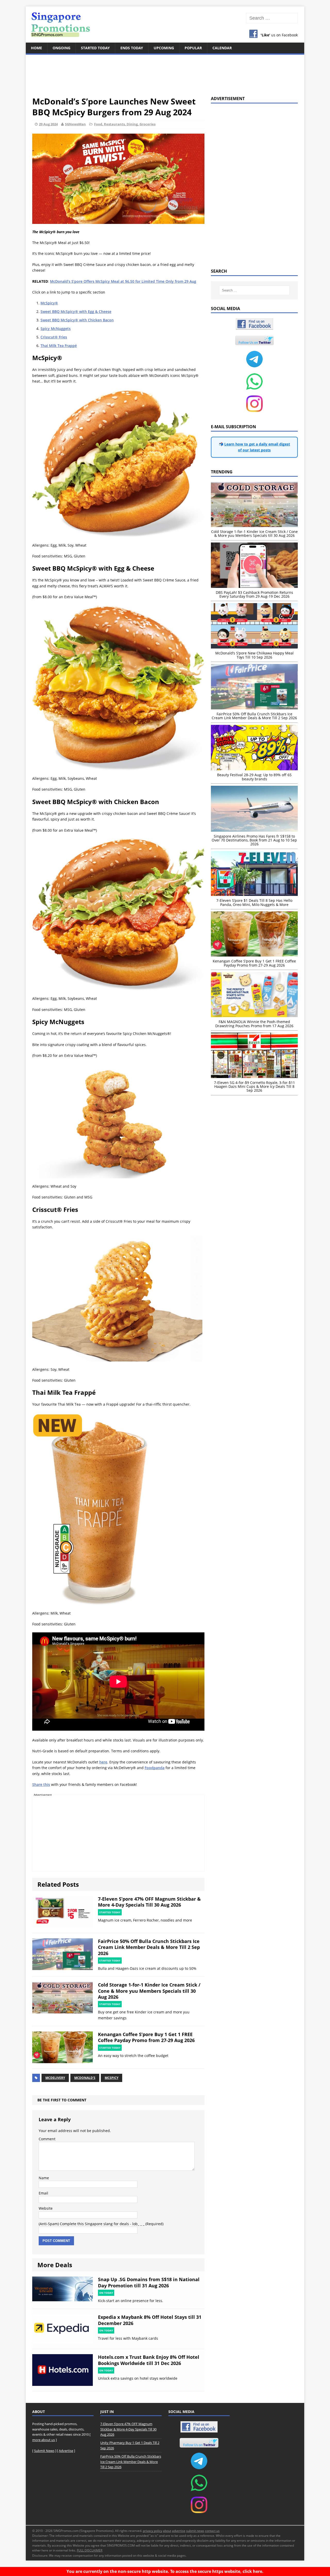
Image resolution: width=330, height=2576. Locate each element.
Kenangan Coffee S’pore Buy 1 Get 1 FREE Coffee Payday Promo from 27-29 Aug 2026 (146, 2037)
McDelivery (55, 2078)
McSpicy (112, 2078)
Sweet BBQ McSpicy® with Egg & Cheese (76, 311)
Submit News (44, 2451)
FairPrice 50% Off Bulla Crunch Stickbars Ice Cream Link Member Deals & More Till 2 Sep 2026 (149, 1947)
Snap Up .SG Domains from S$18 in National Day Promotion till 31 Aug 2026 (149, 2282)
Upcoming (164, 48)
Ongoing (61, 48)
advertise (179, 2531)
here (103, 1762)
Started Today (95, 48)
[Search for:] (272, 18)
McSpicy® (49, 303)
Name (44, 2178)
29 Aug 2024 (48, 124)
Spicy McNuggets (56, 329)
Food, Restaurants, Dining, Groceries (125, 124)
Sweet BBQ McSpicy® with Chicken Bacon (77, 320)
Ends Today (132, 48)
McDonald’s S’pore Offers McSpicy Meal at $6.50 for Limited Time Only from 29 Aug (123, 281)
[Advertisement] (165, 72)
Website (46, 2208)
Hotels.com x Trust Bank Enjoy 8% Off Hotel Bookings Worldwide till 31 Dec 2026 (149, 2360)
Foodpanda (155, 1768)
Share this (41, 1784)
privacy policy (152, 2531)
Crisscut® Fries (54, 337)
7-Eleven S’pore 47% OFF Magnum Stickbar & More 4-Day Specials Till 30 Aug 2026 (149, 1902)
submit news (195, 2531)
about (167, 2531)
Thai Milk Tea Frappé (59, 346)
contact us (212, 2531)
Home (36, 48)
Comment (47, 2139)
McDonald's (85, 2078)
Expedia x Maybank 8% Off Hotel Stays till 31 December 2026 (150, 2320)
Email (43, 2193)
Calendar (222, 48)
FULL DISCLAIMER (90, 2550)
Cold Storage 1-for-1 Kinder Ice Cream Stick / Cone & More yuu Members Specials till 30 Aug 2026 (149, 1991)
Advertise (66, 2451)
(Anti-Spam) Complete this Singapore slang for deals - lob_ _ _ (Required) (101, 2224)
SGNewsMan (75, 124)
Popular (193, 48)
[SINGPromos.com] (165, 25)
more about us (44, 2440)
